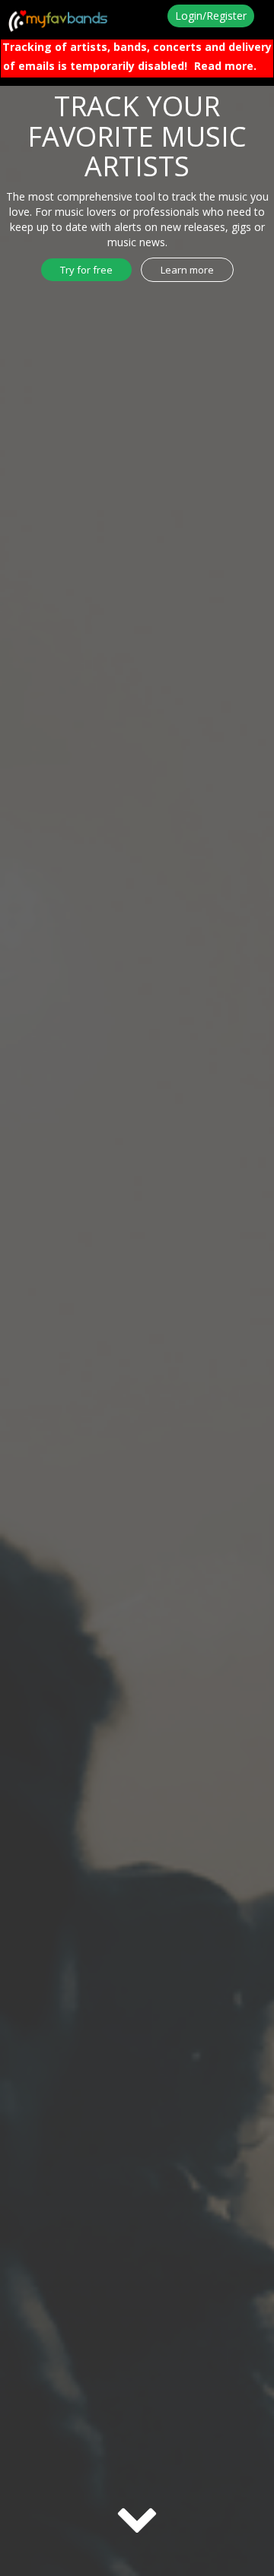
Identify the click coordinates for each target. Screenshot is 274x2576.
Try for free (86, 270)
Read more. (225, 66)
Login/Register (211, 16)
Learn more (187, 270)
